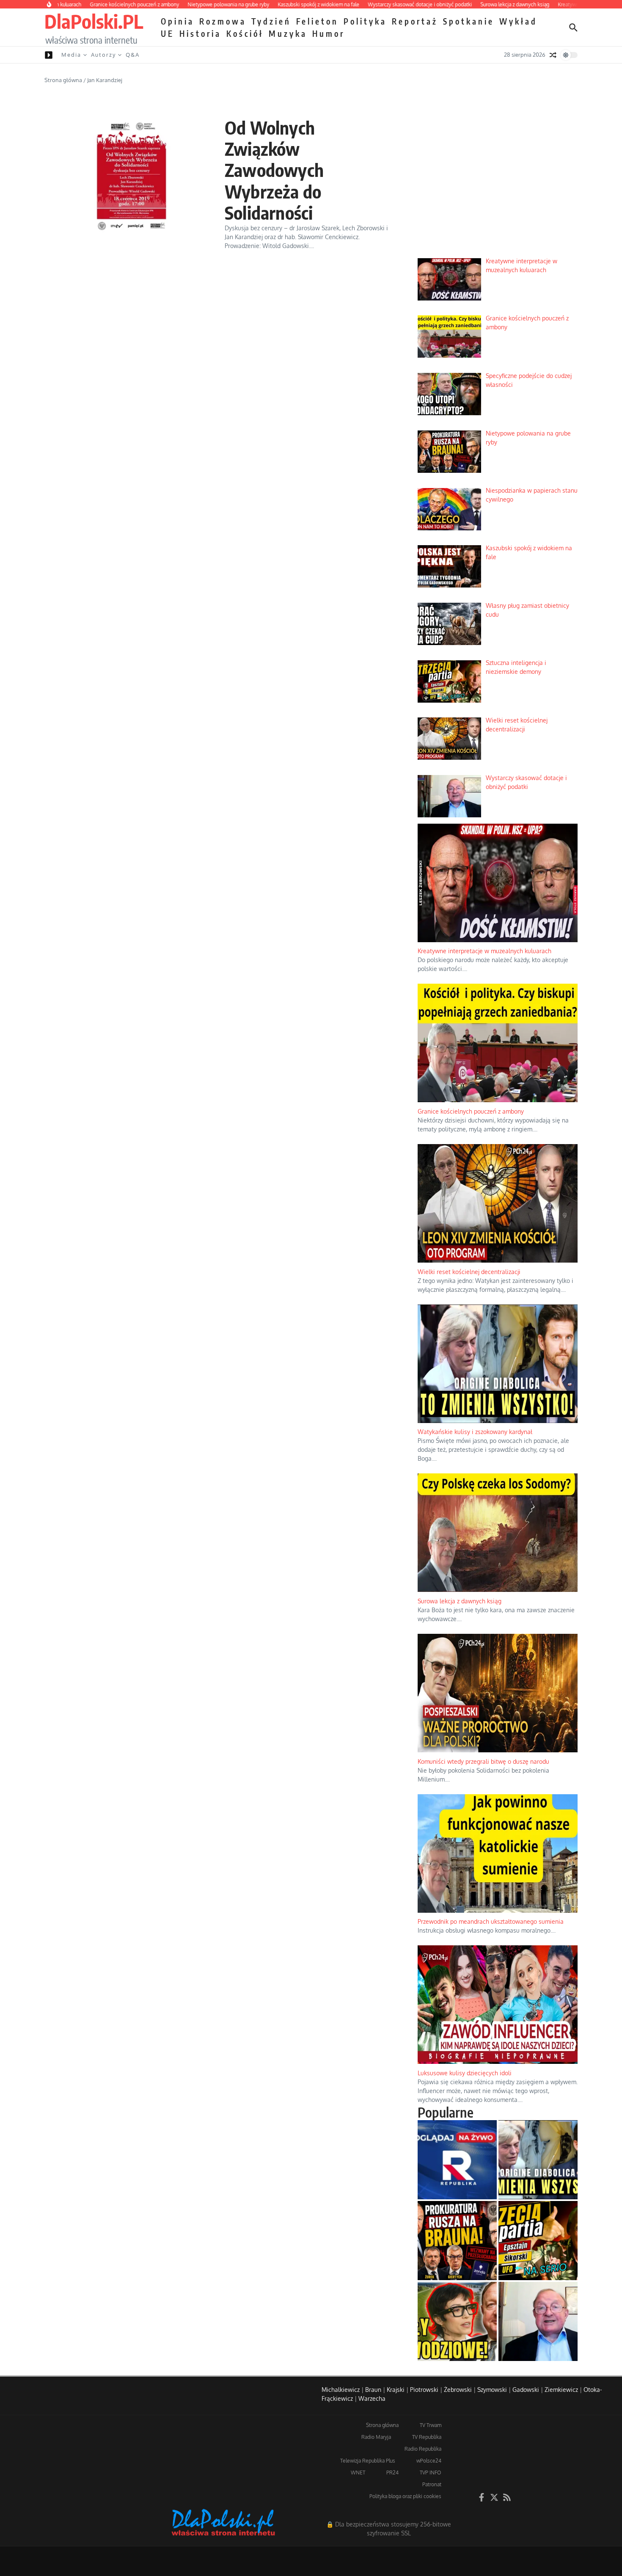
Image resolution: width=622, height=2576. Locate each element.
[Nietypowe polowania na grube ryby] (457, 2241)
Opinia (178, 21)
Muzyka (288, 33)
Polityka (365, 21)
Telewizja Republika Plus (368, 2461)
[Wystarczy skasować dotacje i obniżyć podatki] (538, 2321)
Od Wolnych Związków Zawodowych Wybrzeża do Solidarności (274, 170)
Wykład (518, 21)
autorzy (103, 55)
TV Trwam (431, 2425)
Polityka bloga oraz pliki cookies (405, 2496)
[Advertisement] (498, 187)
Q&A (133, 55)
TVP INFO (431, 2473)
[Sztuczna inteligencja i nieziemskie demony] (538, 2241)
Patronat (432, 2484)
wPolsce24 (429, 2461)
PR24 (392, 2473)
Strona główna (63, 80)
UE (168, 33)
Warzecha (372, 2398)
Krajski (396, 2390)
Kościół (245, 33)
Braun (373, 2390)
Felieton (317, 21)
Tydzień (271, 21)
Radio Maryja (376, 2437)
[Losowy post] (553, 55)
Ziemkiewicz (561, 2390)
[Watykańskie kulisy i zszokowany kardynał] (538, 2160)
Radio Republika (423, 2449)
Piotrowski (424, 2390)
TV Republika (427, 2437)
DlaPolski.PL (94, 21)
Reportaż (415, 21)
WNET (358, 2473)
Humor (329, 33)
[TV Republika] (457, 2160)
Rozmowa (223, 21)
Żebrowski (458, 2390)
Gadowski (526, 2390)
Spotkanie (469, 21)
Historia (200, 33)
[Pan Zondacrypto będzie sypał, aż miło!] (457, 2321)
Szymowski (492, 2390)
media (71, 55)
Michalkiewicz (341, 2390)
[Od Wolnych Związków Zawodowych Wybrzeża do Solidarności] (131, 175)
